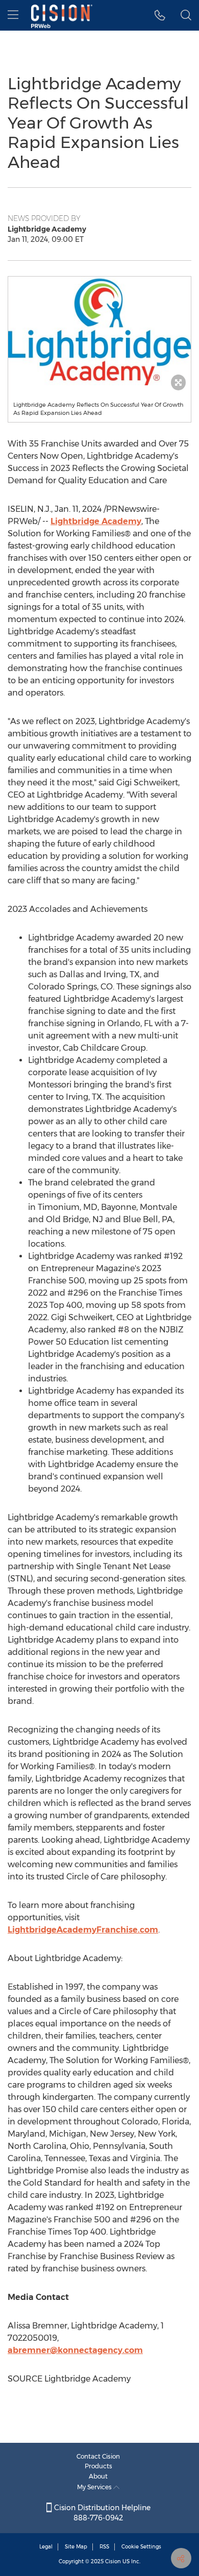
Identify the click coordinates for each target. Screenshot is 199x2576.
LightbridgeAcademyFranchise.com (83, 1930)
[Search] (186, 15)
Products (98, 2466)
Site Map (76, 2547)
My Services (95, 2487)
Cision (113, 2561)
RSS (104, 2547)
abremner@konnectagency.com (75, 2350)
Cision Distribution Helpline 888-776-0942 (101, 2513)
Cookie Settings (141, 2547)
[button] (99, 331)
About (98, 2476)
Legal (46, 2547)
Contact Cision (98, 2456)
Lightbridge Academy (96, 521)
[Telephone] (160, 15)
